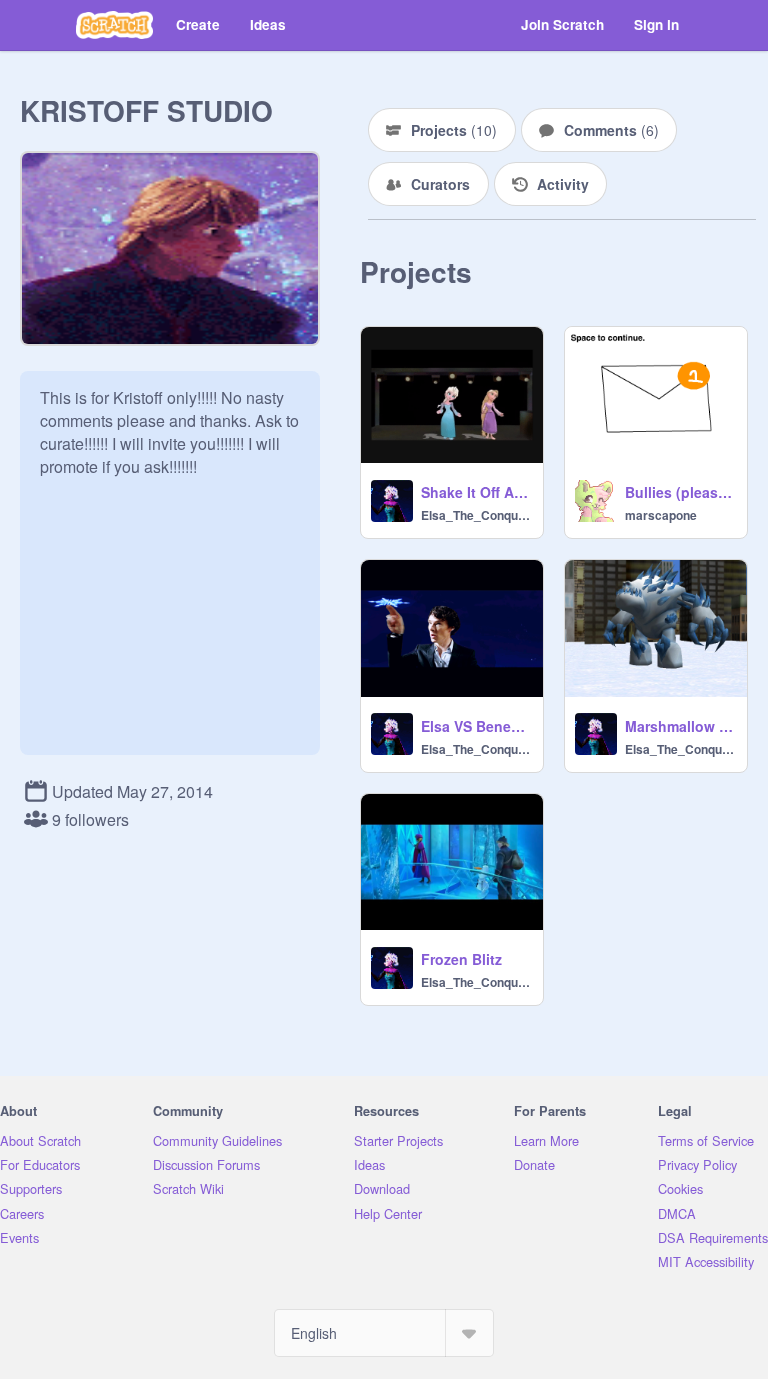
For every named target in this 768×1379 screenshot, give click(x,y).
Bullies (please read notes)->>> (680, 492)
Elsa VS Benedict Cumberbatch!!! (476, 726)
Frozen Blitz (461, 959)
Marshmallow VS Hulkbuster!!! (680, 726)
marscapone (661, 515)
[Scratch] (114, 25)
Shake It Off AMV (476, 492)
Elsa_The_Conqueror (476, 515)
